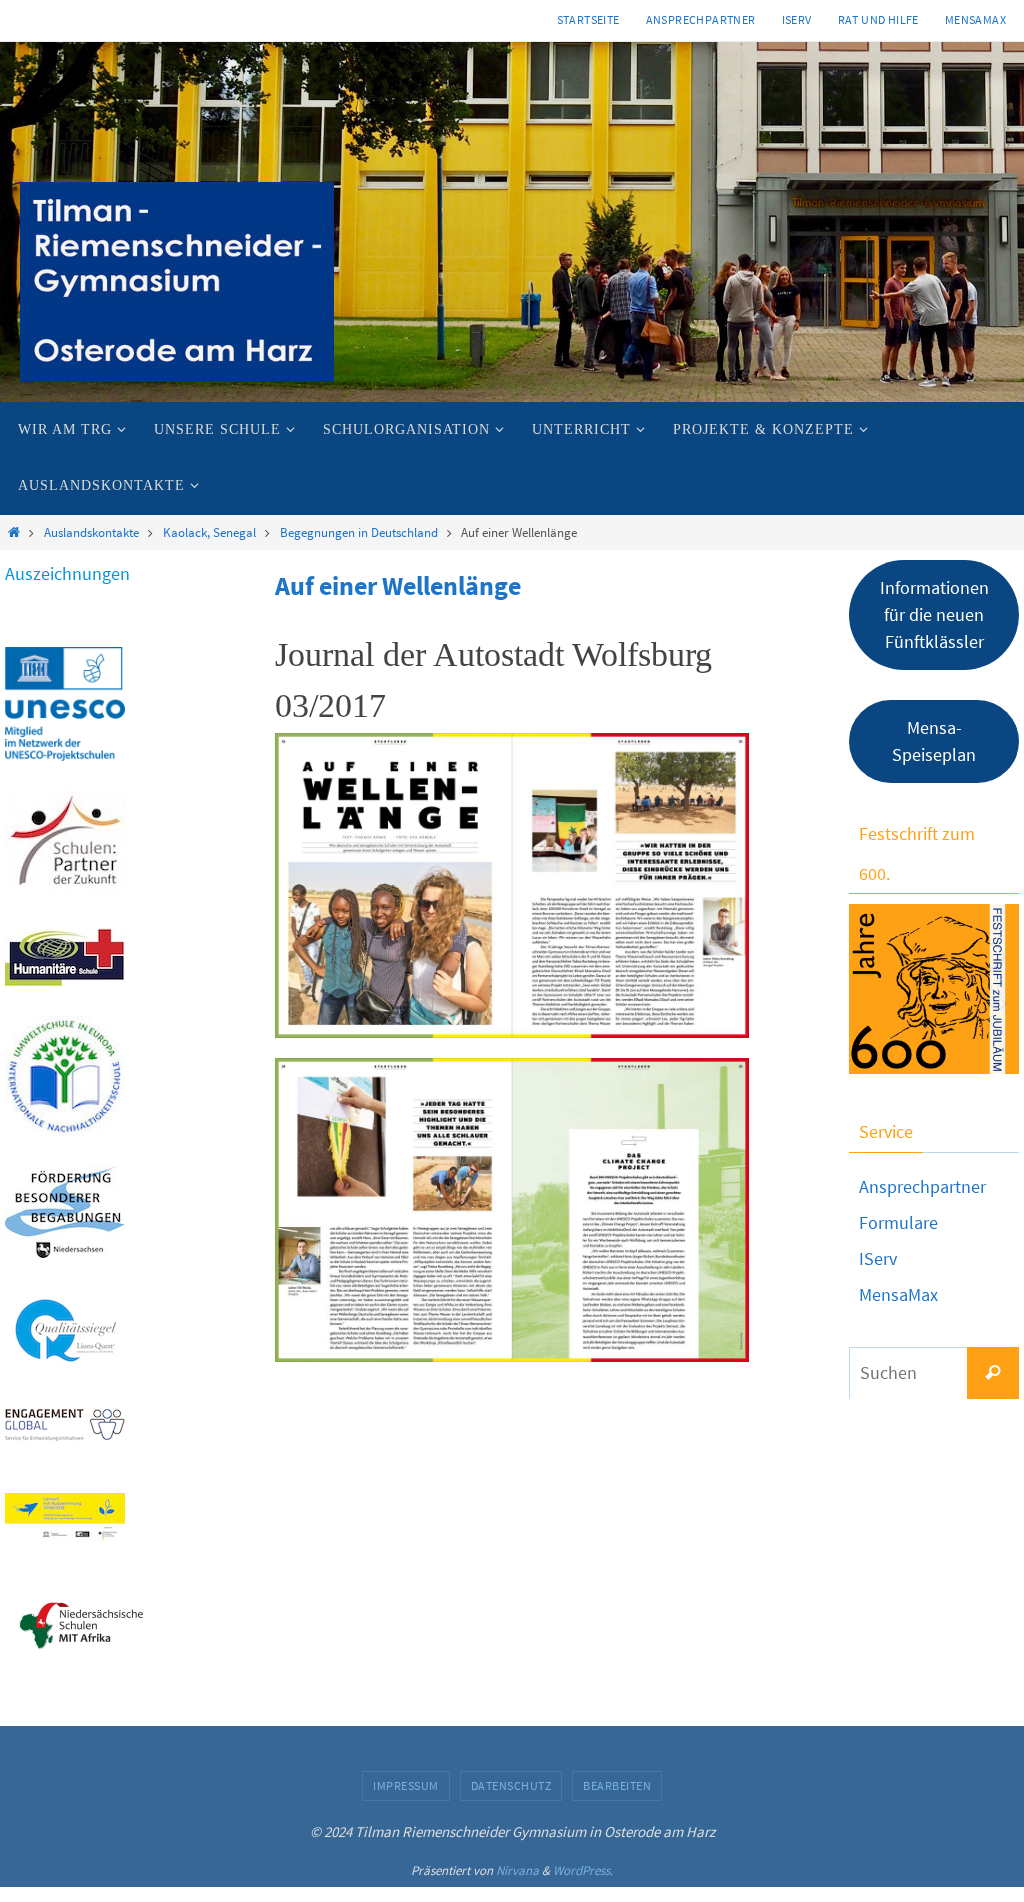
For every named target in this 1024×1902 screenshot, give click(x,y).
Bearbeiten (617, 1785)
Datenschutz (511, 1785)
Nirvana (517, 1870)
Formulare (898, 1222)
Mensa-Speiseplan (934, 741)
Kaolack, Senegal (209, 532)
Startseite (588, 19)
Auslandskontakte (91, 532)
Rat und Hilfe (878, 19)
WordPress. (583, 1870)
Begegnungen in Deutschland (359, 532)
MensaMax (898, 1294)
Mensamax (975, 19)
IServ (797, 19)
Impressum (406, 1785)
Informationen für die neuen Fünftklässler (934, 614)
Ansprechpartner (701, 19)
